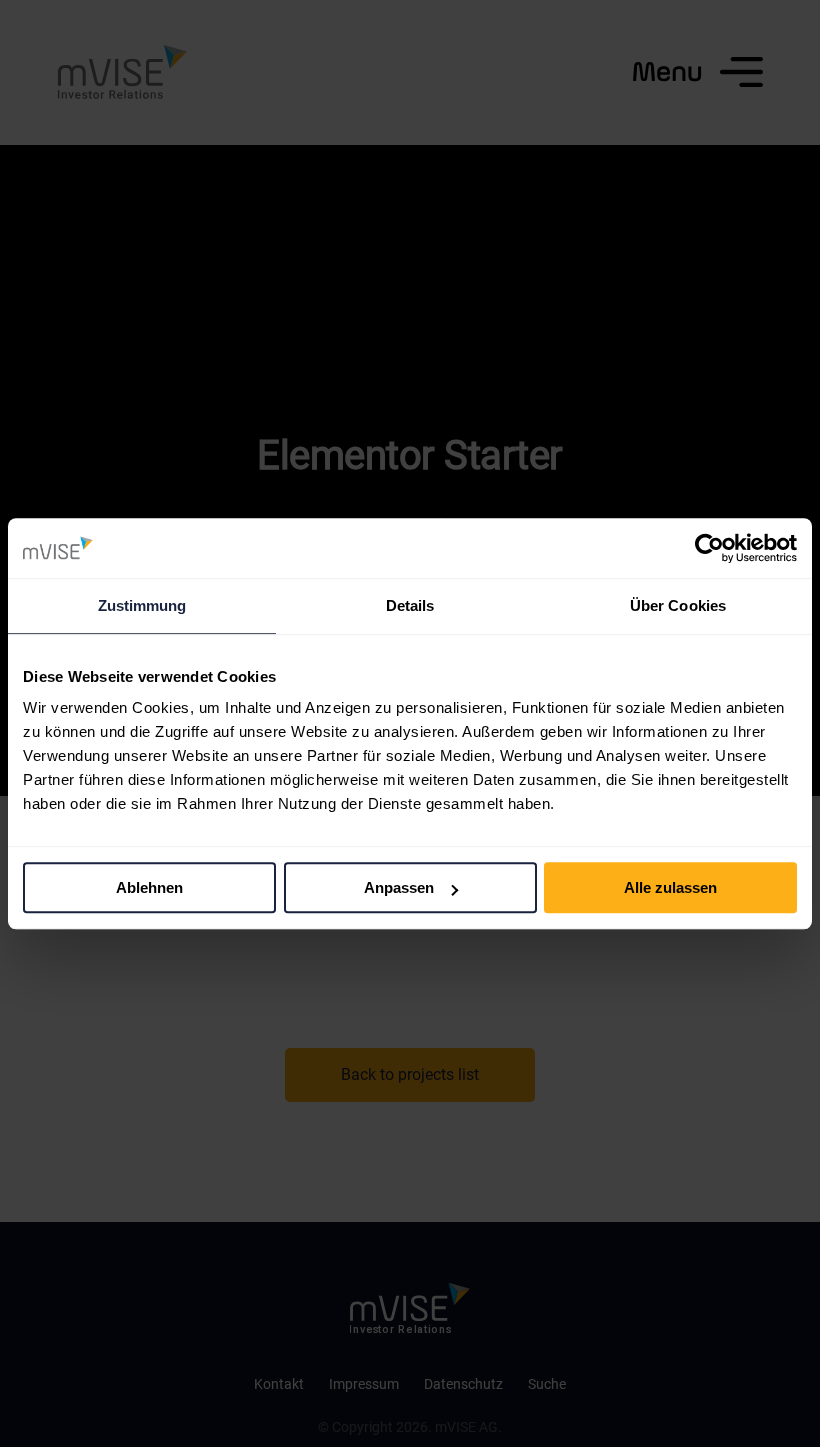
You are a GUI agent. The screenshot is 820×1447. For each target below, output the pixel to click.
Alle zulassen (670, 887)
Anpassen (399, 887)
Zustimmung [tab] (142, 605)
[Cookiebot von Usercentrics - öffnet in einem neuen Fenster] (709, 548)
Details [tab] (410, 605)
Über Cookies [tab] (678, 605)
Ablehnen (149, 887)
